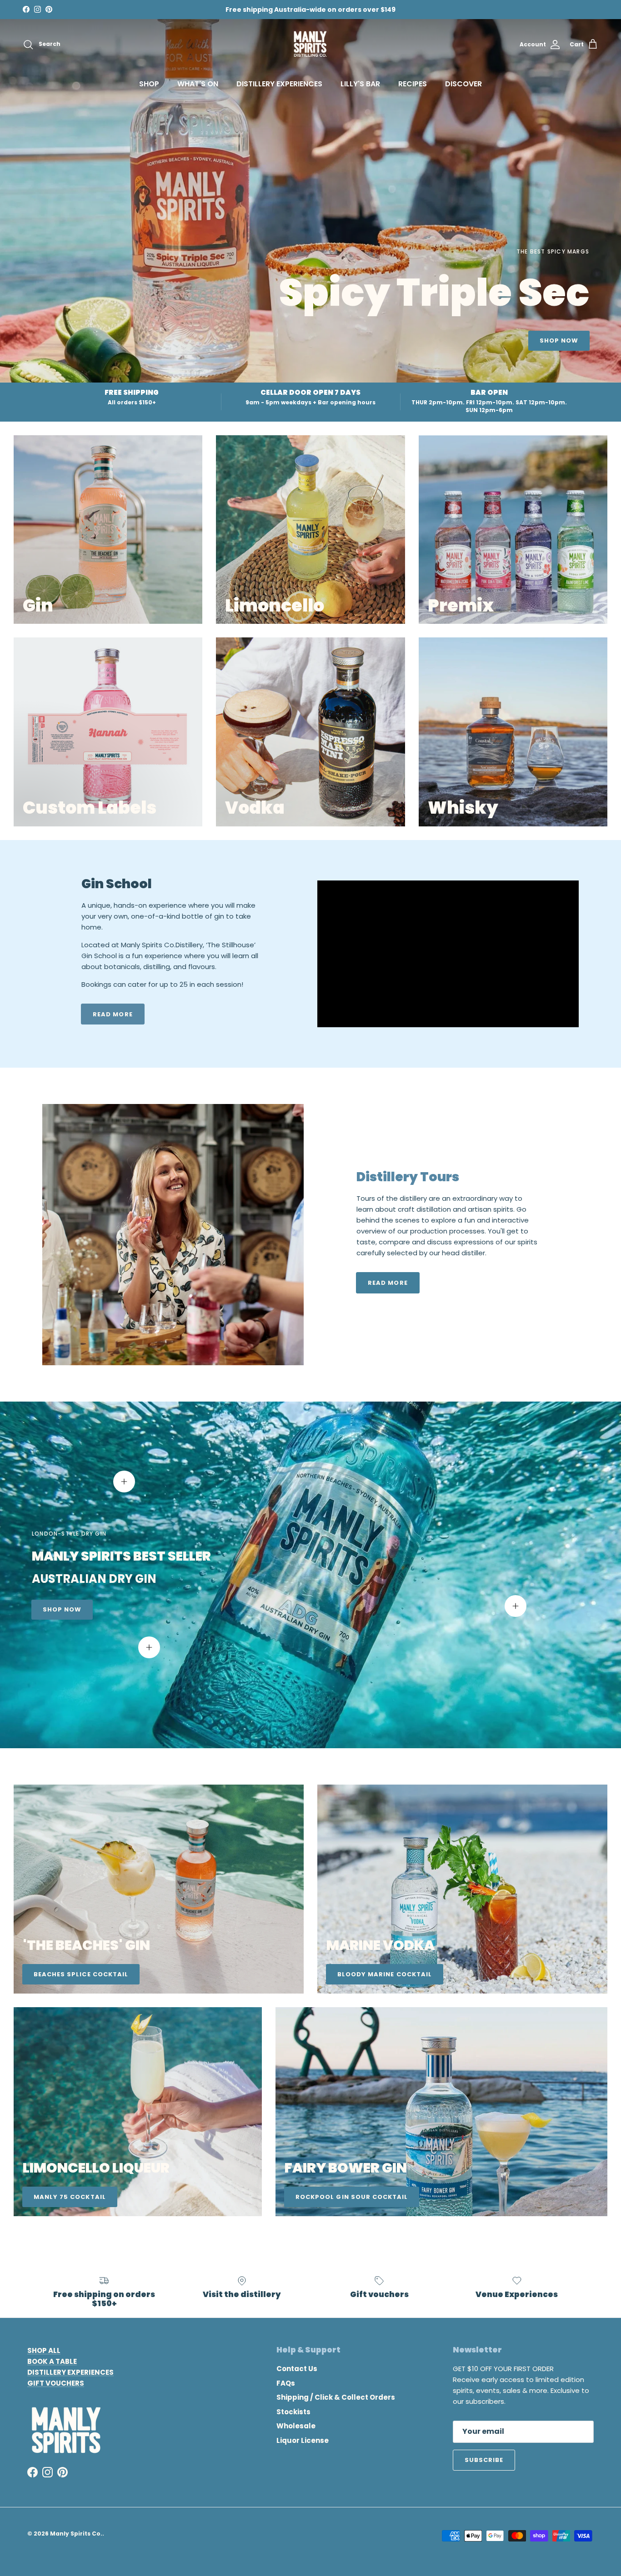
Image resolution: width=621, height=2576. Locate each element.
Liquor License (303, 2440)
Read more (113, 1014)
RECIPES (413, 84)
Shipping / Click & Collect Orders (336, 2397)
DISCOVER (463, 84)
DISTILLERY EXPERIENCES (279, 84)
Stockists (293, 2412)
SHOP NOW (559, 341)
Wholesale (296, 2426)
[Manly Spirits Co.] (310, 45)
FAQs (286, 2383)
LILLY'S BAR (360, 84)
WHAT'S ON (198, 84)
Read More (388, 1283)
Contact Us (297, 2369)
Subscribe (484, 2460)
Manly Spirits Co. (76, 2534)
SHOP (149, 84)
